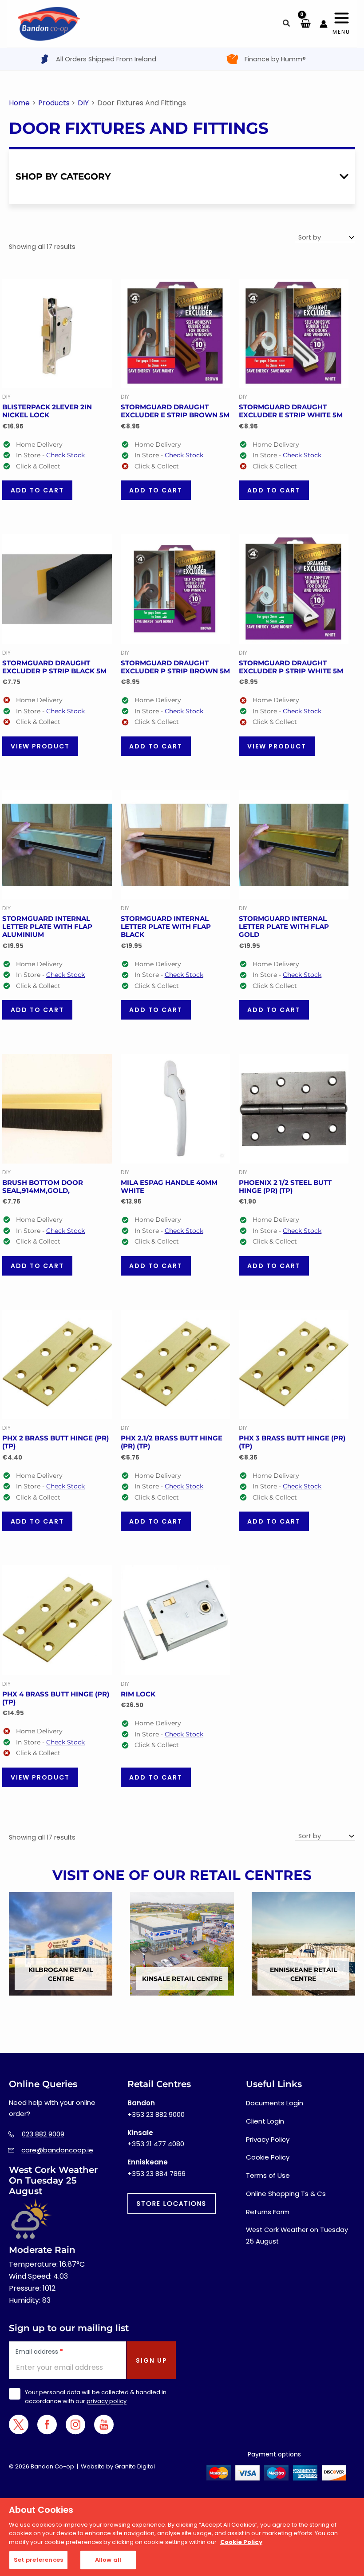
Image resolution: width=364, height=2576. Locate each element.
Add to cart (37, 490)
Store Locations (172, 2204)
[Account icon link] (324, 24)
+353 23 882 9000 (156, 2114)
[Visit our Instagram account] (75, 2425)
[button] (287, 24)
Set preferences (38, 2560)
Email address (39, 2352)
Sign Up (152, 2360)
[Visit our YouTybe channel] (104, 2425)
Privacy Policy (268, 2139)
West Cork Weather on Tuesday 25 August (297, 2236)
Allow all (108, 2560)
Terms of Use (268, 2175)
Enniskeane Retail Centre (303, 1974)
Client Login (265, 2121)
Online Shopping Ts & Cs (286, 2194)
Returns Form (268, 2212)
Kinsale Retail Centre (182, 1979)
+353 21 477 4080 (156, 2144)
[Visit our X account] (19, 2424)
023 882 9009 (43, 2134)
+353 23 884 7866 (156, 2174)
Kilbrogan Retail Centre (61, 1974)
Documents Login (275, 2103)
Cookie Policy (268, 2157)
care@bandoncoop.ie (57, 2150)
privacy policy (107, 2401)
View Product (40, 746)
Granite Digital (135, 2466)
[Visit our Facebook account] (47, 2425)
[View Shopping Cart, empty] (305, 24)
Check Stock (65, 455)
